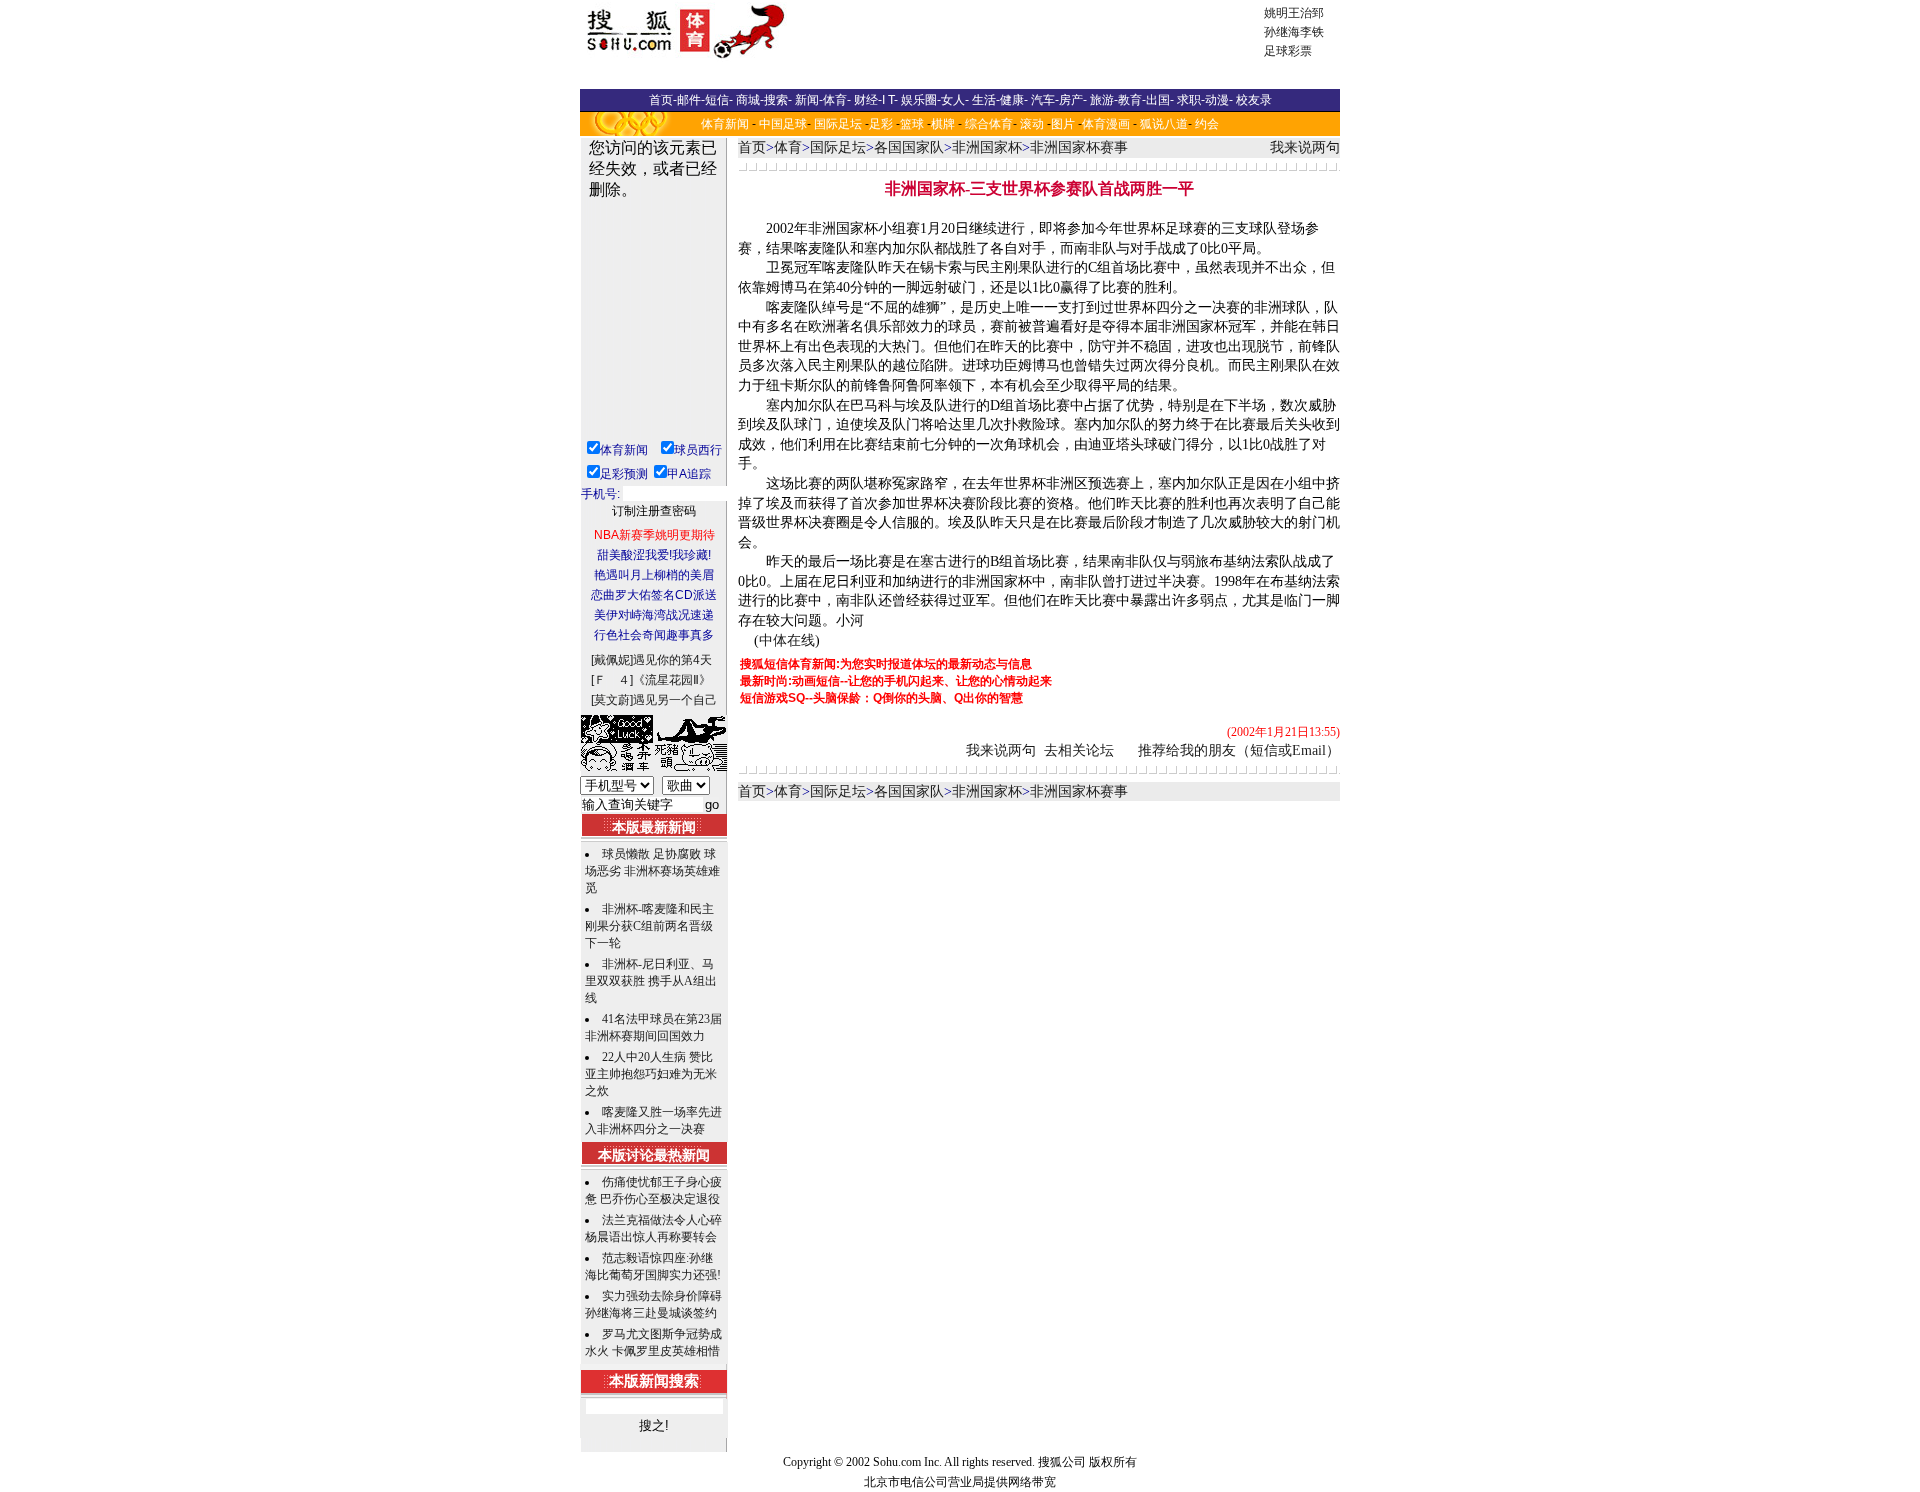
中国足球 (783, 124)
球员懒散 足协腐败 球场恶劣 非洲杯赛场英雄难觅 (652, 871)
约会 (1207, 124)
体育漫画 (1106, 124)
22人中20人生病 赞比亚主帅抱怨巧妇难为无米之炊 (651, 1074)
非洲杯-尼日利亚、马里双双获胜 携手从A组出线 (651, 981)
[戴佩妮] (612, 660)
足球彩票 (1288, 51)
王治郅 (1306, 13)
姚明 (1276, 13)
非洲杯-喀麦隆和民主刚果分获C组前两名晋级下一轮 (649, 926)
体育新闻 (725, 124)
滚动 (1032, 124)
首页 (752, 147)
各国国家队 (909, 147)
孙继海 (1282, 32)
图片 (1063, 124)
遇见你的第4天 (672, 660)
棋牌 (943, 124)
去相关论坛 (1079, 750)
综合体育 (989, 124)
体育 (788, 147)
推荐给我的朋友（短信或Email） (1239, 750)
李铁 (1312, 32)
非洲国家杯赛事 (1079, 147)
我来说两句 (1305, 147)
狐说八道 (1164, 124)
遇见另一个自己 (675, 700)
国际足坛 (838, 124)
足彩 (881, 124)
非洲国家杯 (987, 147)
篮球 (912, 124)
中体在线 (787, 640)
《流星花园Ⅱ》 (672, 680)
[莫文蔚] (612, 700)
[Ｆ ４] (612, 680)
